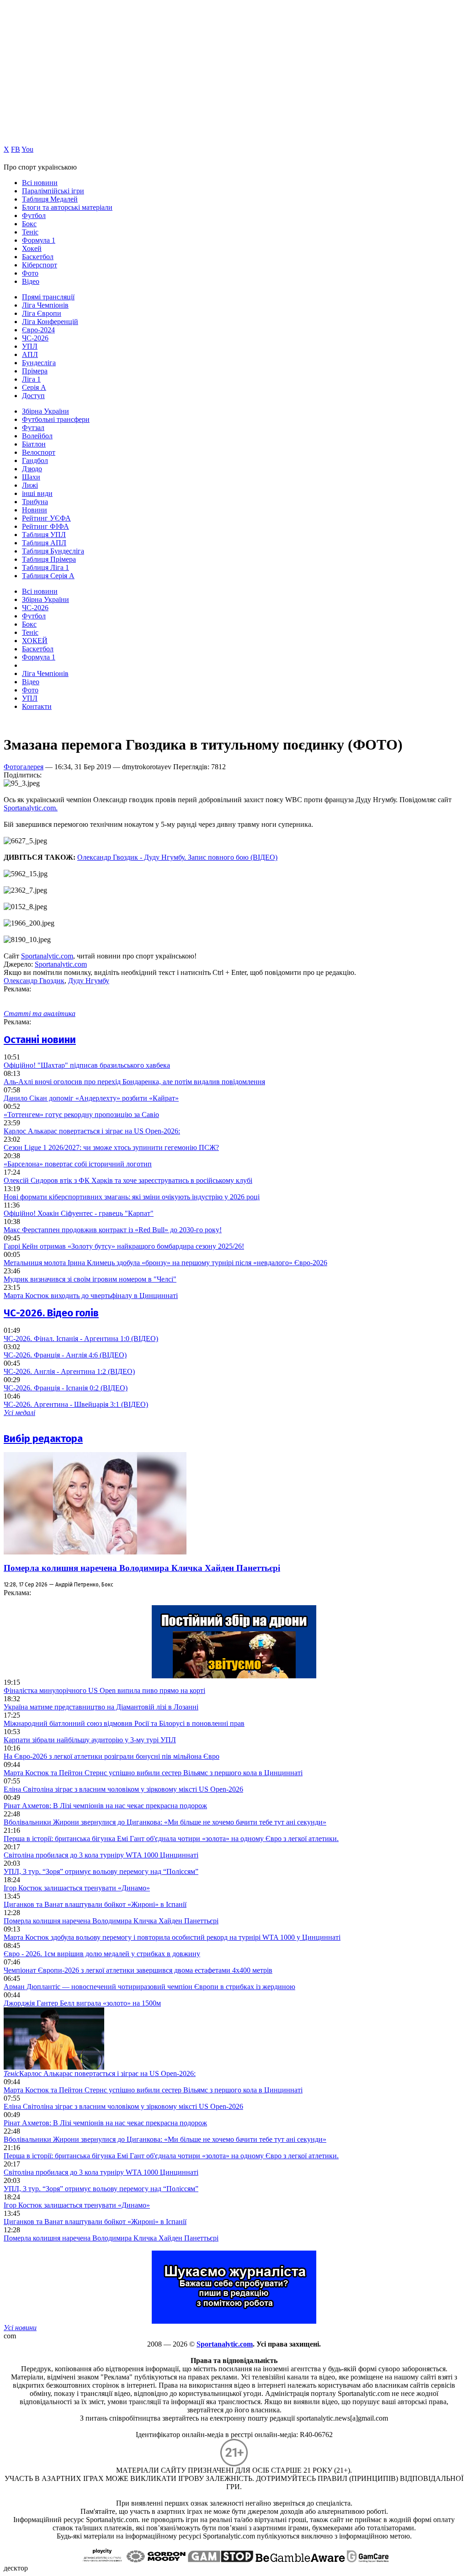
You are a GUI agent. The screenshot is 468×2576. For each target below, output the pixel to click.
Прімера (35, 371)
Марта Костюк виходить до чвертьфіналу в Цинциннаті (91, 1296)
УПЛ (30, 346)
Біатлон (34, 444)
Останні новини (40, 1040)
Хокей (32, 248)
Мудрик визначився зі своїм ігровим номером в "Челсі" (90, 1279)
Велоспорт (39, 452)
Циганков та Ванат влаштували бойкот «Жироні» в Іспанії (95, 1904)
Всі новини (40, 183)
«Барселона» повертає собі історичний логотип (78, 1164)
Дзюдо (32, 469)
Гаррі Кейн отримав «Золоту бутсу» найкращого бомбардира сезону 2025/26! (124, 1246)
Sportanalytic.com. (31, 808)
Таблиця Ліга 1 (45, 567)
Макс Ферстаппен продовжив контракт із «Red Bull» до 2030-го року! (113, 1230)
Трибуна (35, 502)
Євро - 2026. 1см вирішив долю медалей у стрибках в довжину (102, 1954)
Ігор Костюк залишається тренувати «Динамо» (77, 1888)
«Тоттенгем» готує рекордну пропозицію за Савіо (81, 1115)
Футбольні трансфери (56, 419)
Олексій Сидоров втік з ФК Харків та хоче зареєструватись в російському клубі (128, 1180)
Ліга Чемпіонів (45, 305)
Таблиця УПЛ (44, 535)
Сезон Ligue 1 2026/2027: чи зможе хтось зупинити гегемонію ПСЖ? (111, 1147)
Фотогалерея (24, 767)
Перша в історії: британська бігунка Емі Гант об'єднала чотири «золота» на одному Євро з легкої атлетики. (171, 1839)
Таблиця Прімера (49, 559)
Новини (35, 510)
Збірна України (45, 411)
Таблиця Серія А (48, 576)
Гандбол (35, 460)
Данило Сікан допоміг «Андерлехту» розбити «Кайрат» (91, 1098)
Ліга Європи (42, 313)
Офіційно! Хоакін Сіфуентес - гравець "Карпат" (79, 1213)
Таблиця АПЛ (44, 543)
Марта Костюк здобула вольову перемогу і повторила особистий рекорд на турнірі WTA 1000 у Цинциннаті (172, 1937)
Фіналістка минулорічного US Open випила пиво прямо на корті (104, 1690)
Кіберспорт (40, 265)
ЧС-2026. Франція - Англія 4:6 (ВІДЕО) (65, 1355)
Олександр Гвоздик (34, 981)
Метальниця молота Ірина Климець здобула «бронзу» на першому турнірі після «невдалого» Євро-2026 (165, 1263)
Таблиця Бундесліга (53, 551)
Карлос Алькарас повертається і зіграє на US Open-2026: (92, 1131)
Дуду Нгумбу (89, 981)
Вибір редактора (43, 1439)
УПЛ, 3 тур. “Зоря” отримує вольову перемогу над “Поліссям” (101, 1871)
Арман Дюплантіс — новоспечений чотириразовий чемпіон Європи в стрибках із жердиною (149, 1987)
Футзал (33, 428)
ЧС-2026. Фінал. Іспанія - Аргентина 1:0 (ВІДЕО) (81, 1339)
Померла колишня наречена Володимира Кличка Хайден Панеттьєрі (142, 1568)
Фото (30, 273)
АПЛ (30, 354)
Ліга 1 (31, 379)
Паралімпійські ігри (53, 191)
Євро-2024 (38, 330)
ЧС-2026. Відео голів (51, 1313)
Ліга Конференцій (50, 322)
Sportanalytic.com (47, 956)
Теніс (30, 232)
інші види (37, 493)
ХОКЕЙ (35, 641)
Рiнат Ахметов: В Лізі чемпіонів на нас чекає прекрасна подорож (105, 1806)
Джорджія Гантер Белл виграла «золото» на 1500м (82, 2003)
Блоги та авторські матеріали (67, 207)
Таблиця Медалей (50, 199)
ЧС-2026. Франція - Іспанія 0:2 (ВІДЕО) (66, 1388)
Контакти (37, 706)
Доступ (33, 396)
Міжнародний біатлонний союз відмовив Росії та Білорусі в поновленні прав (124, 1723)
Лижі (30, 485)
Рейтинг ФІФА (45, 526)
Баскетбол (38, 257)
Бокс (29, 224)
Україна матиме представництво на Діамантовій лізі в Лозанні (101, 1707)
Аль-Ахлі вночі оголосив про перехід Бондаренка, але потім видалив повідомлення (134, 1082)
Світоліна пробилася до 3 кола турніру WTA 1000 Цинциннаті (101, 1855)
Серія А (34, 387)
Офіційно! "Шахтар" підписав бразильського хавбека (87, 1065)
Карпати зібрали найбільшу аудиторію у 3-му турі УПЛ (90, 1740)
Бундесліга (39, 363)
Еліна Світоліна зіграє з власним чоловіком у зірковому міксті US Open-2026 (123, 1789)
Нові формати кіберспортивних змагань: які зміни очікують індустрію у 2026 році (132, 1197)
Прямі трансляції (48, 297)
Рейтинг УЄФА (46, 518)
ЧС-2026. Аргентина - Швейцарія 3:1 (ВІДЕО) (76, 1404)
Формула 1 (39, 240)
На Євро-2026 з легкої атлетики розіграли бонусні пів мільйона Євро (112, 1756)
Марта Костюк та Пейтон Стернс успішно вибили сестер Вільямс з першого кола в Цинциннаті (153, 1773)
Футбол (34, 216)
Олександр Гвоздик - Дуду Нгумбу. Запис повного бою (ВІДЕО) (177, 857)
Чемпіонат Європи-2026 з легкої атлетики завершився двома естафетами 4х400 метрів (138, 1970)
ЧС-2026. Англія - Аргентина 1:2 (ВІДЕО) (69, 1371)
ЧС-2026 (35, 338)
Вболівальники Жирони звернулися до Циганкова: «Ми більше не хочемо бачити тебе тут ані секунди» (165, 1822)
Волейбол (37, 436)
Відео (31, 281)
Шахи (31, 477)
